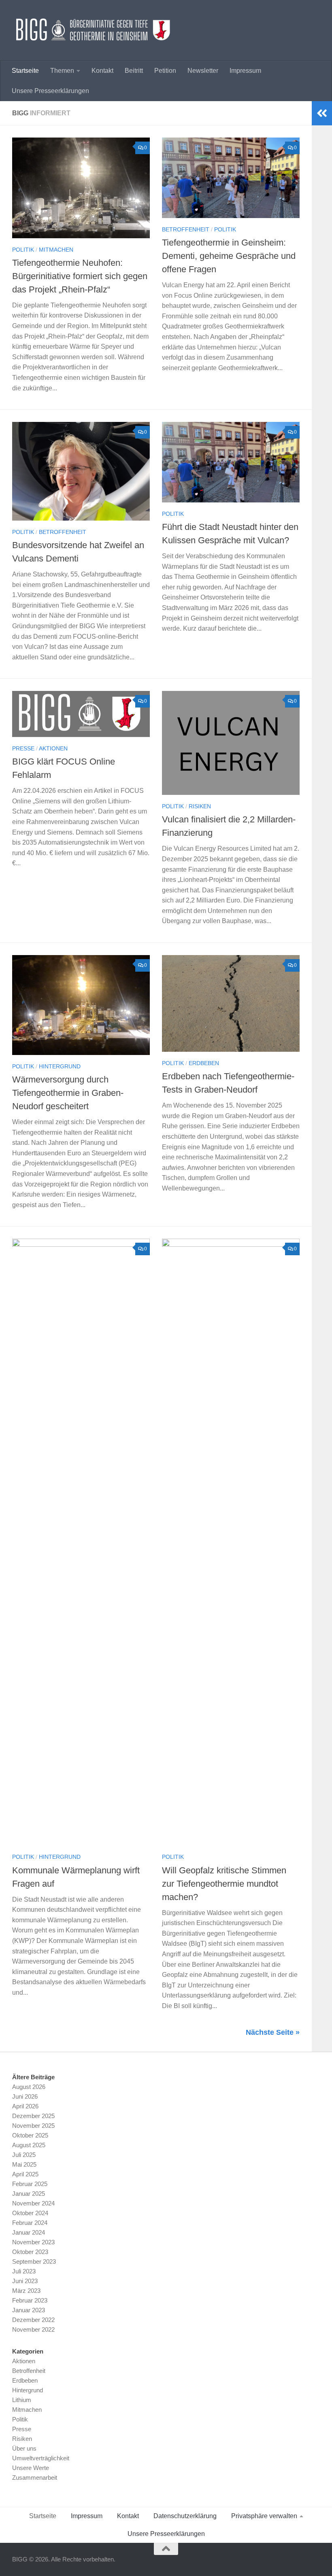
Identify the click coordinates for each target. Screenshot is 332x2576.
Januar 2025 (29, 2194)
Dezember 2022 (33, 2320)
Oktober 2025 (30, 2135)
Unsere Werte (31, 2468)
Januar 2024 (29, 2232)
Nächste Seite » (273, 2032)
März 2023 (26, 2291)
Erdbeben (204, 1063)
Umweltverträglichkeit (41, 2458)
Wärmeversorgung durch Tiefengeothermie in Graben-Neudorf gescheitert (68, 1093)
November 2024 (33, 2203)
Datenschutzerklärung (185, 2516)
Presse (23, 748)
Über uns (24, 2448)
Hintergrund (60, 1066)
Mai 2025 (24, 2164)
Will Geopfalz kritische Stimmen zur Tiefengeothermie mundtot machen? (224, 1884)
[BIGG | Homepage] (93, 30)
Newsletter (203, 71)
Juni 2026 (25, 2096)
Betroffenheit (186, 229)
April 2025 (25, 2174)
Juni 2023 (25, 2281)
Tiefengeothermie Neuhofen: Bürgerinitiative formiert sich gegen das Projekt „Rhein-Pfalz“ (80, 276)
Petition (165, 71)
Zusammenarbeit (35, 2477)
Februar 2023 (30, 2300)
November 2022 (33, 2329)
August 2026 (29, 2087)
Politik (23, 250)
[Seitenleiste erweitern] (322, 113)
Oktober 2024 (30, 2213)
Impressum (245, 71)
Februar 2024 (30, 2223)
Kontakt (102, 71)
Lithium (22, 2400)
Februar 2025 (30, 2184)
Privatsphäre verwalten (264, 2516)
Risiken (200, 806)
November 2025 (33, 2126)
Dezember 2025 (33, 2116)
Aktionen (53, 748)
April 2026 (25, 2106)
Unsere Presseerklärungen (50, 91)
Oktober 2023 (30, 2252)
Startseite (25, 71)
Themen (62, 71)
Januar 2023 (29, 2310)
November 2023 (33, 2242)
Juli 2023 (24, 2271)
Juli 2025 (24, 2155)
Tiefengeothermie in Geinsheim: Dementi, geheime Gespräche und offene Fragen (229, 256)
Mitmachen (56, 250)
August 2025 (29, 2145)
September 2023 (34, 2261)
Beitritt (134, 71)
